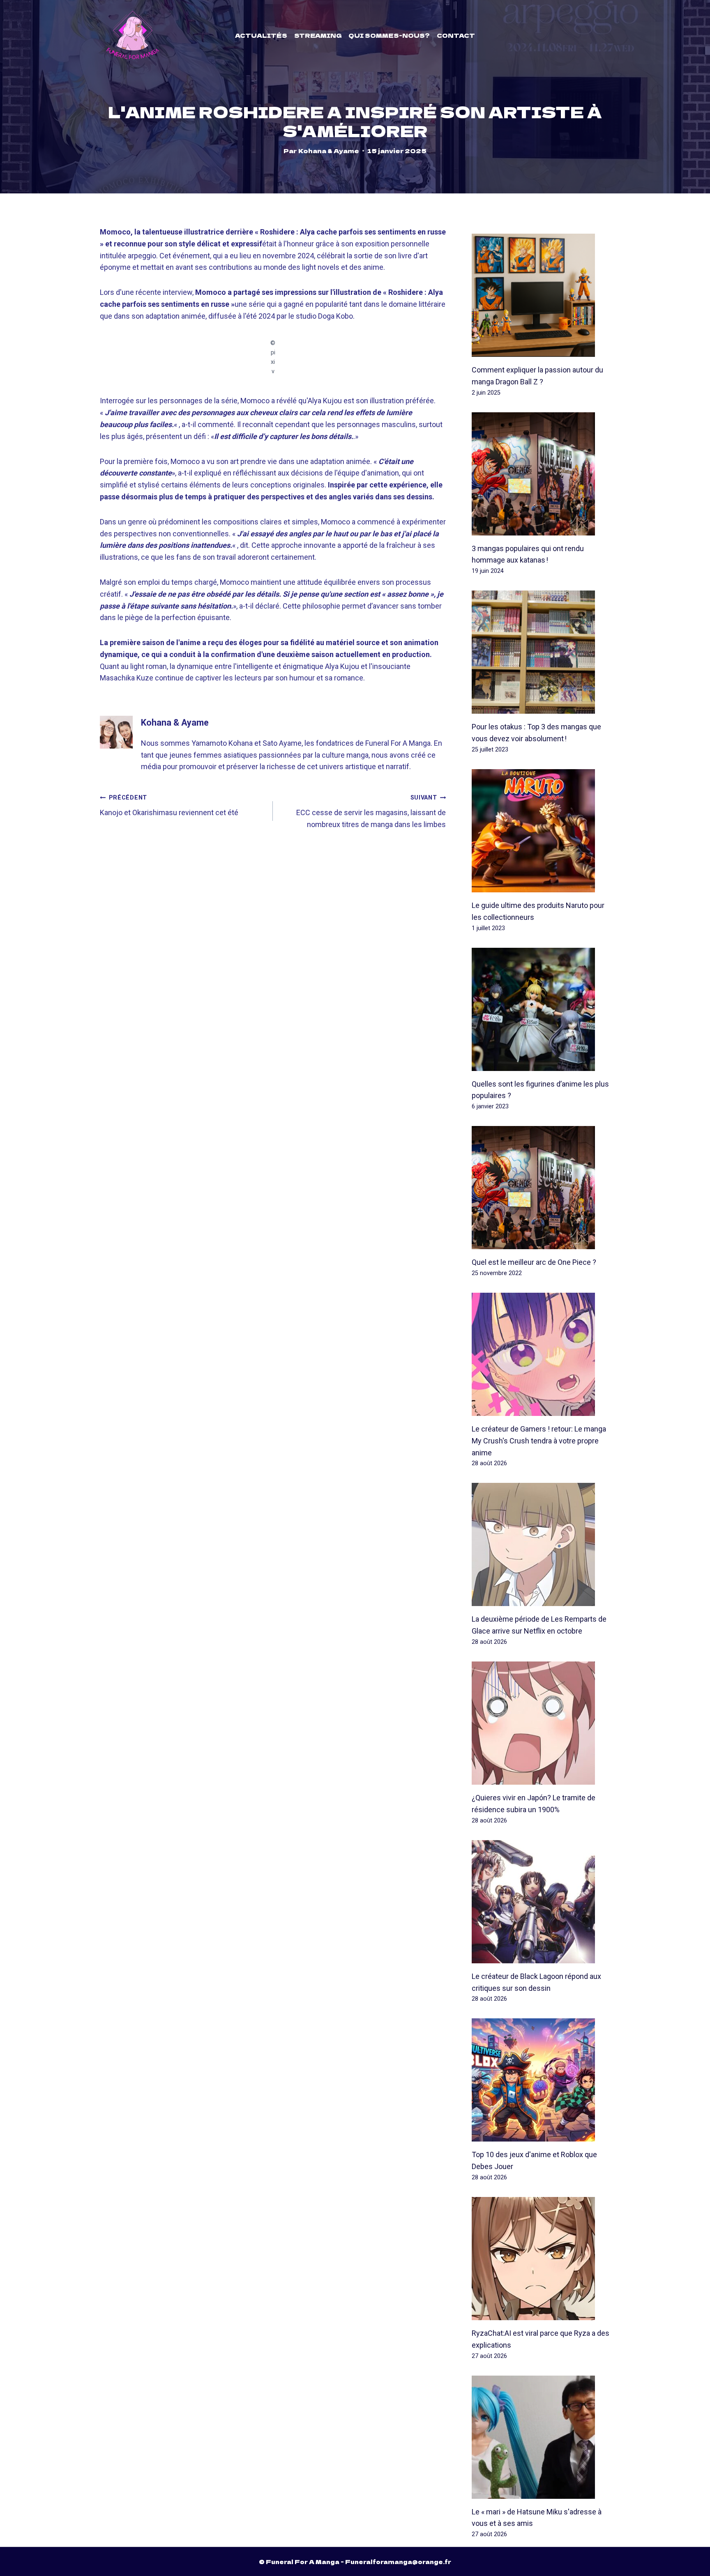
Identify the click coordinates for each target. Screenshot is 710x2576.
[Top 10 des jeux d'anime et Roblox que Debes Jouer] (541, 2080)
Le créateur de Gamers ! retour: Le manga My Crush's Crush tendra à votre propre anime (539, 1441)
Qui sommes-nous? (389, 35)
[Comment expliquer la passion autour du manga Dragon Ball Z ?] (541, 295)
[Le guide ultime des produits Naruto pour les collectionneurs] (541, 831)
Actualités (261, 35)
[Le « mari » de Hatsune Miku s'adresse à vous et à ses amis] (541, 2437)
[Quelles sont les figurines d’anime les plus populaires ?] (541, 1009)
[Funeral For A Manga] (133, 35)
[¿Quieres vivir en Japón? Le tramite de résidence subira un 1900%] (541, 1723)
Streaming (318, 35)
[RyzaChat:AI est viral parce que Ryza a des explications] (541, 2259)
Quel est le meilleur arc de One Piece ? (534, 1262)
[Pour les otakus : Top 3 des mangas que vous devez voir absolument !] (541, 652)
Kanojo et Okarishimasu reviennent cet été (169, 805)
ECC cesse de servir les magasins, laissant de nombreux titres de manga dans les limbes (371, 811)
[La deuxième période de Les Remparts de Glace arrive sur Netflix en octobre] (541, 1544)
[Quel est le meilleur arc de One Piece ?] (541, 1188)
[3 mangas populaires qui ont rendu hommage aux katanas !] (541, 474)
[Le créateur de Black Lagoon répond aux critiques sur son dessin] (541, 1902)
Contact (456, 35)
